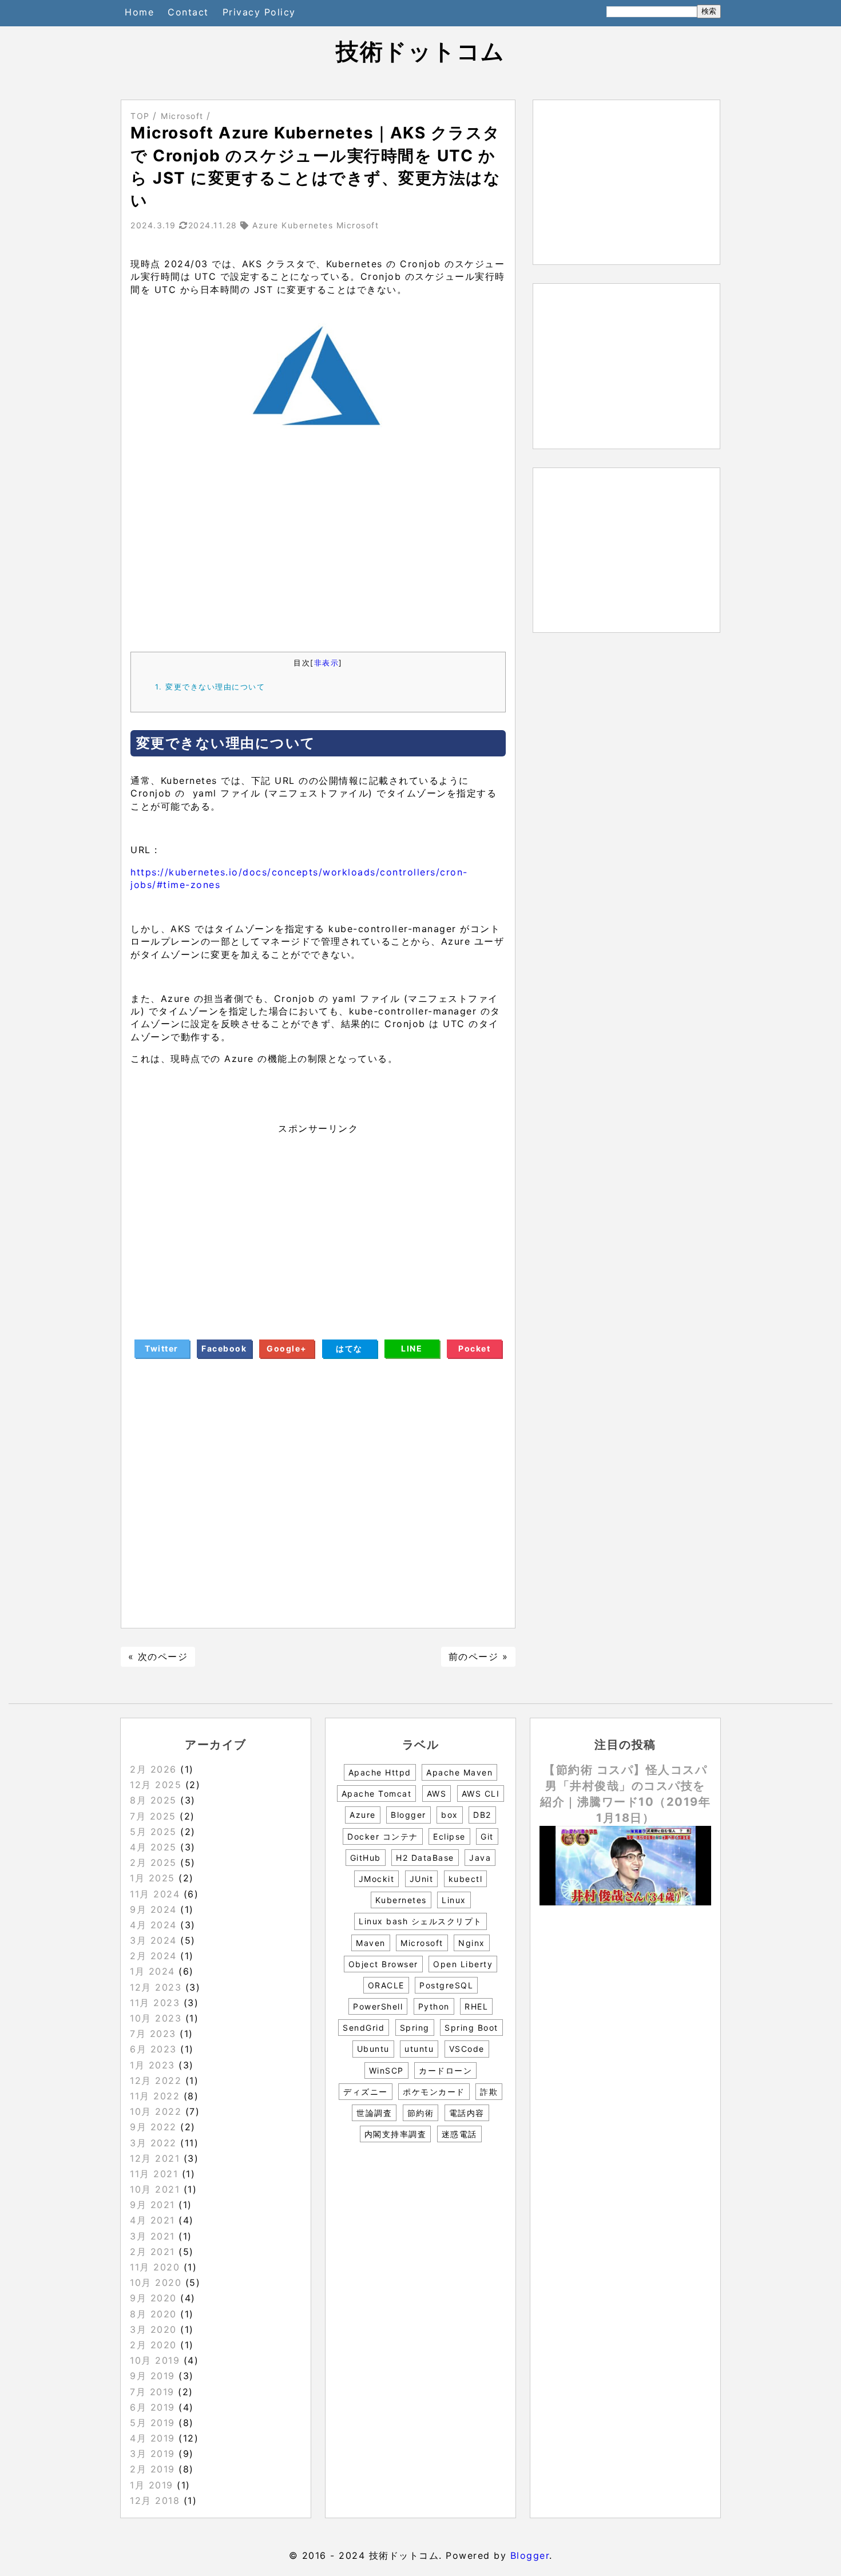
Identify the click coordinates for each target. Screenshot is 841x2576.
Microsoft (422, 1943)
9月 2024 (153, 1909)
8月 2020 (153, 2314)
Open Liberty (463, 1964)
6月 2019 (152, 2407)
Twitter (162, 1348)
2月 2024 (153, 1956)
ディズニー (366, 2092)
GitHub (366, 1858)
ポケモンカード (434, 2092)
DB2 (482, 1815)
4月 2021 (152, 2220)
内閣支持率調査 (396, 2134)
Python (434, 2006)
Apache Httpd (380, 1772)
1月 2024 (152, 1971)
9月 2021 (152, 2205)
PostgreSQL (446, 1985)
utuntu (419, 2049)
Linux (454, 1900)
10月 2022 (156, 2111)
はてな (349, 1348)
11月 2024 (155, 1894)
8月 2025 (153, 1800)
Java (480, 1858)
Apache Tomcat (377, 1794)
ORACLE (386, 1985)
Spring (415, 2028)
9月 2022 (153, 2127)
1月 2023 (152, 2065)
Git (487, 1836)
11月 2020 (155, 2267)
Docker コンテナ (383, 1836)
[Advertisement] (318, 548)
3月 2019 (152, 2454)
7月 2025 (153, 1816)
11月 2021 (154, 2174)
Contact (188, 12)
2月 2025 (153, 1862)
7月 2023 (153, 2034)
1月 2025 (152, 1878)
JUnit (422, 1879)
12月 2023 (156, 1987)
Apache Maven (459, 1772)
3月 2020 (153, 2329)
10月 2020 (156, 2282)
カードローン (445, 2070)
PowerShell (378, 2006)
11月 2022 (155, 2096)
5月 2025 (153, 1832)
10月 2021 (155, 2189)
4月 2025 (153, 1847)
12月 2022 (156, 2080)
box (450, 1815)
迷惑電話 (459, 2134)
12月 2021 (155, 2158)
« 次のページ (158, 1656)
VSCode (467, 2049)
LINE (412, 1348)
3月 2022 (153, 2143)
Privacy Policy (259, 12)
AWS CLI (481, 1794)
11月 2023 (155, 2003)
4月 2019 (152, 2438)
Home (139, 12)
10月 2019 (155, 2360)
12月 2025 (156, 1785)
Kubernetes (401, 1900)
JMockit (377, 1879)
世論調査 (374, 2113)
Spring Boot (471, 2028)
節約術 (421, 2113)
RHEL (476, 2006)
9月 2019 (152, 2376)
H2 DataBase (425, 1858)
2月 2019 (152, 2469)
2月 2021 (152, 2252)
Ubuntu (373, 2049)
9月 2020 (153, 2298)
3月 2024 (153, 1940)
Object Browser (383, 1964)
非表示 (327, 663)
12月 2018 (155, 2500)
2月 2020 (153, 2345)
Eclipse (449, 1836)
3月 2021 (152, 2236)
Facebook (224, 1348)
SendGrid (364, 2028)
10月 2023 (156, 2018)
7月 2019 (152, 2392)
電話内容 (467, 2113)
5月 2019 (152, 2423)
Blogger (408, 1815)
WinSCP (386, 2070)
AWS (437, 1794)
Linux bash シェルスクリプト (420, 1921)
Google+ (287, 1348)
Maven (371, 1943)
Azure (363, 1815)
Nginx (472, 1943)
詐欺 (489, 2092)
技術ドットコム (420, 51)
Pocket (474, 1348)
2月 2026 (153, 1769)
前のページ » (479, 1656)
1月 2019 (152, 2485)
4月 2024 (153, 1925)
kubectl (466, 1879)
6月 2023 (153, 2049)
